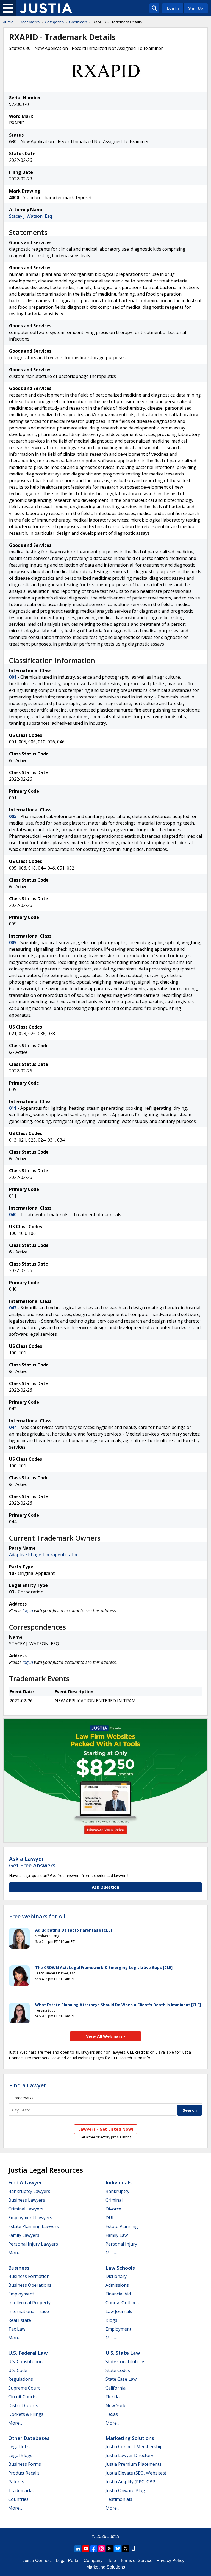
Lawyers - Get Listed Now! (106, 2129)
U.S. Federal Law (28, 2353)
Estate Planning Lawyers (34, 2226)
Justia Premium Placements (134, 2464)
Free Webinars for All (37, 1917)
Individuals (119, 2182)
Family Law (117, 2235)
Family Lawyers (24, 2235)
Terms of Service (136, 2561)
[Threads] (110, 2549)
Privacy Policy (170, 2561)
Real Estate (20, 2320)
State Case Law (121, 2379)
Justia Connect (37, 2561)
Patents (16, 2482)
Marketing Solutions (130, 2438)
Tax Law (17, 2329)
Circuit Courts (22, 2397)
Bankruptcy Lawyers (29, 2191)
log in (28, 1610)
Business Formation (29, 2276)
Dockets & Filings (26, 2414)
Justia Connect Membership (134, 2447)
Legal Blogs (20, 2455)
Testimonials (119, 2499)
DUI (109, 2218)
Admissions (117, 2285)
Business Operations (30, 2285)
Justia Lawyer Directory (129, 2455)
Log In (173, 8)
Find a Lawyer (28, 2085)
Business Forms (25, 2464)
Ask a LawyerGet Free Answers (32, 1862)
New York (116, 2405)
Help (111, 2561)
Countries (18, 2499)
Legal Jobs (19, 2447)
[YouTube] (86, 2549)
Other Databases (29, 2438)
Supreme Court (24, 2388)
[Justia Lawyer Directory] (134, 2549)
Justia (8, 22)
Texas (112, 2414)
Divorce (113, 2209)
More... (15, 2253)
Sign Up (196, 8)
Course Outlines (122, 2303)
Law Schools (120, 2268)
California (116, 2388)
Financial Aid (118, 2294)
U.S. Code (18, 2370)
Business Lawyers (27, 2200)
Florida (113, 2397)
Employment (21, 2294)
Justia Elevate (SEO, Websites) (136, 2473)
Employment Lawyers (30, 2218)
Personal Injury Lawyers (33, 2244)
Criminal (114, 2200)
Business (19, 2268)
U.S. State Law (123, 2353)
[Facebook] (94, 2549)
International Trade (29, 2311)
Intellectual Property (29, 2303)
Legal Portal (68, 2561)
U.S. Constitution (25, 2362)
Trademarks (29, 22)
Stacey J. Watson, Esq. (31, 216)
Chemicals (78, 22)
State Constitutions (125, 2362)
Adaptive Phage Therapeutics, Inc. (44, 1555)
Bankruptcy (117, 2191)
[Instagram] (102, 2549)
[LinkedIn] (78, 2549)
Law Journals (119, 2311)
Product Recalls (24, 2473)
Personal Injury (121, 2244)
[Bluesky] (118, 2549)
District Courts (23, 2405)
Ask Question (105, 1887)
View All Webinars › (106, 2036)
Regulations (21, 2379)
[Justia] (46, 8)
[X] (126, 2549)
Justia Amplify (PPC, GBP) (131, 2482)
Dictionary (116, 2276)
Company (93, 2561)
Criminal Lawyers (26, 2209)
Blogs (111, 2320)
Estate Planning (122, 2226)
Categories (54, 22)
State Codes (118, 2370)
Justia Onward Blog (125, 2490)
